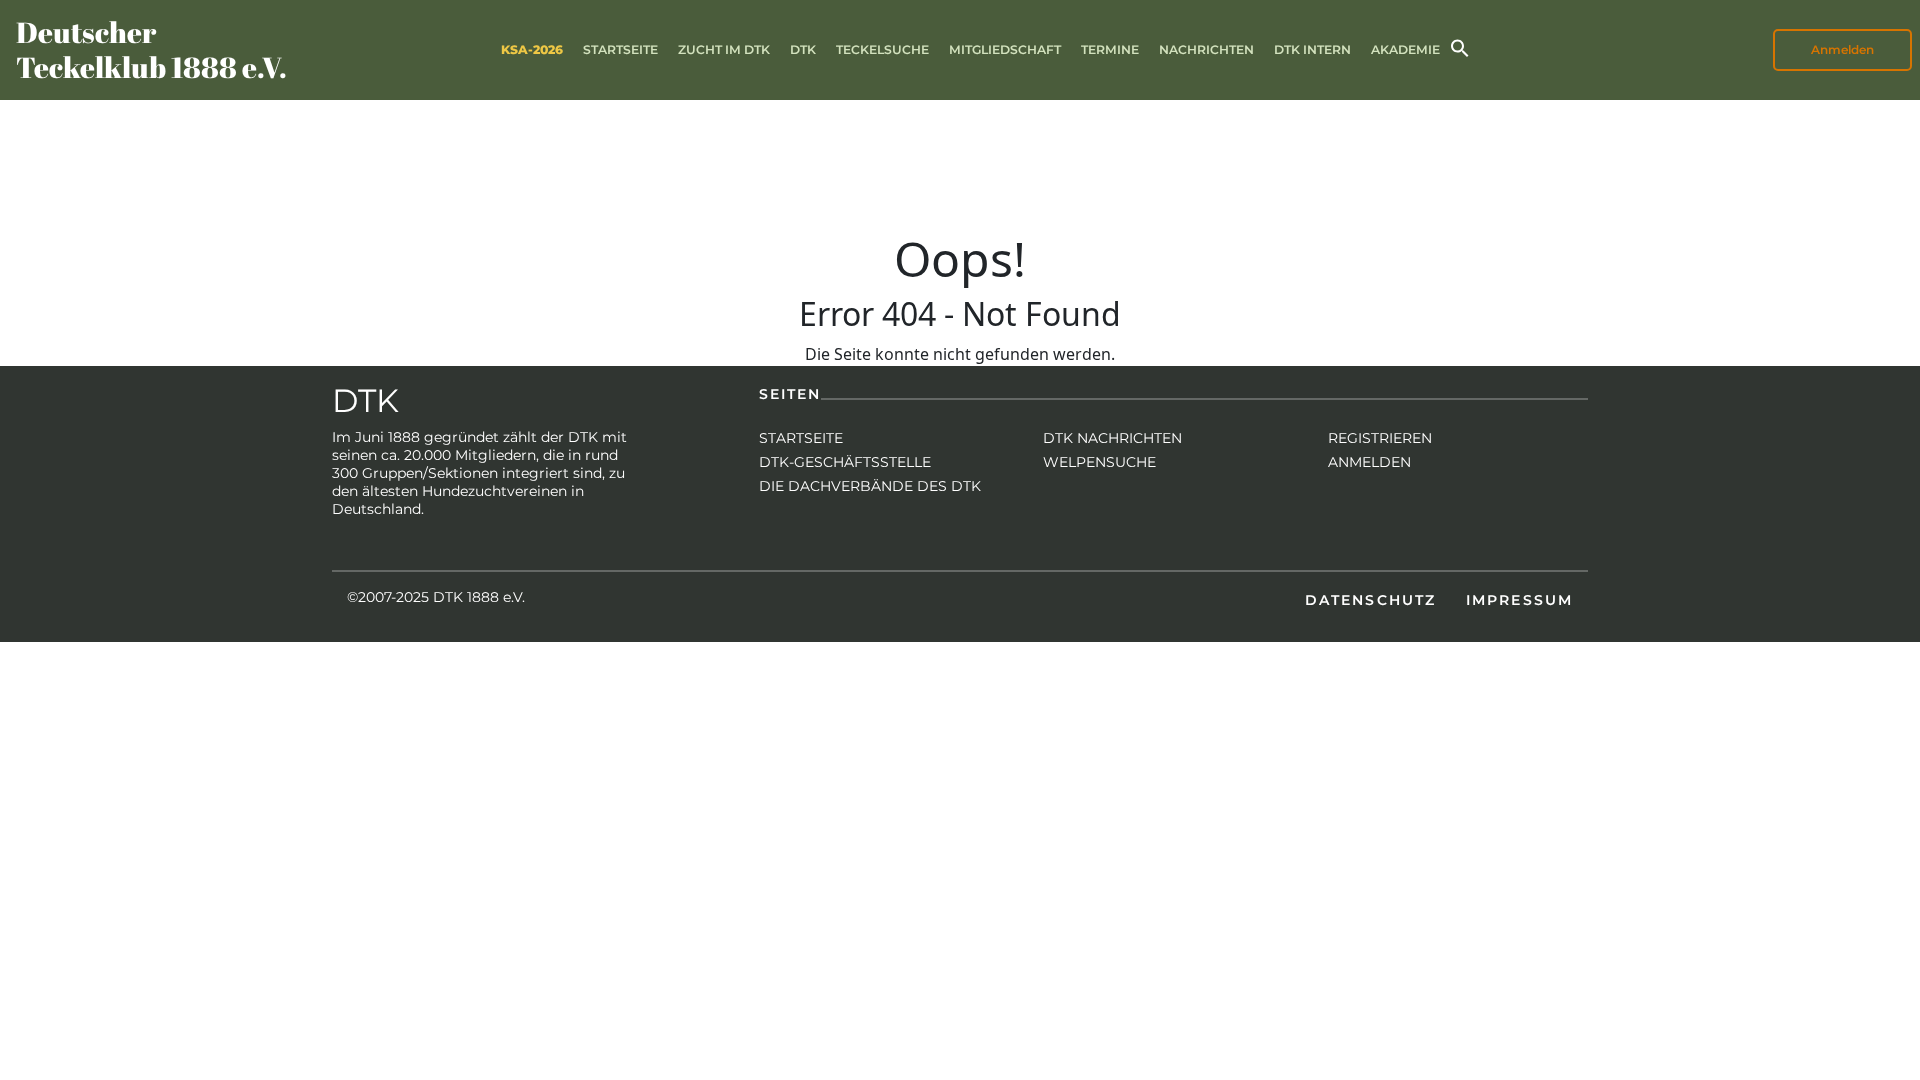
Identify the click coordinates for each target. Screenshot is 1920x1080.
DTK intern (1312, 49)
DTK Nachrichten (1112, 438)
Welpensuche (1099, 462)
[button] (1460, 46)
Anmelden (1369, 462)
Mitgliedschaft (1005, 49)
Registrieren (1380, 438)
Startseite (620, 49)
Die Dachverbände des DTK (870, 486)
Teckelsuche (882, 49)
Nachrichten (1206, 49)
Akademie (1405, 49)
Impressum (1519, 600)
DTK (803, 49)
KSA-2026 (532, 49)
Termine (1110, 49)
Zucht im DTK (724, 49)
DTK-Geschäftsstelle (845, 462)
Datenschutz (1370, 600)
